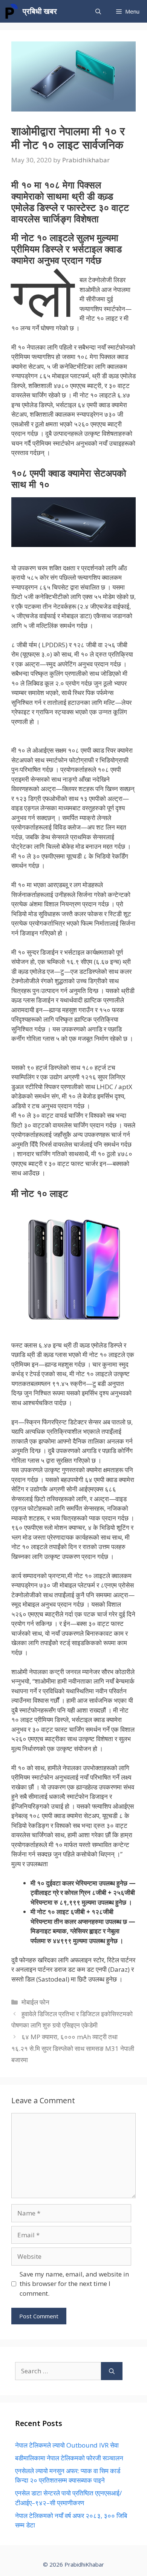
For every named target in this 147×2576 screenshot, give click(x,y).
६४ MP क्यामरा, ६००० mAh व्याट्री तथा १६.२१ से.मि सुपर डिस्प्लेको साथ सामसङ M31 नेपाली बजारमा (73, 2048)
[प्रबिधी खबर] (11, 11)
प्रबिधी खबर (40, 11)
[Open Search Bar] (98, 11)
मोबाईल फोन (35, 2002)
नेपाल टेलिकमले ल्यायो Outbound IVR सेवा (67, 2445)
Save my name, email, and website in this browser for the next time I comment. (74, 2284)
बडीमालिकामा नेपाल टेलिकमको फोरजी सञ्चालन (69, 2458)
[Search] (112, 2371)
